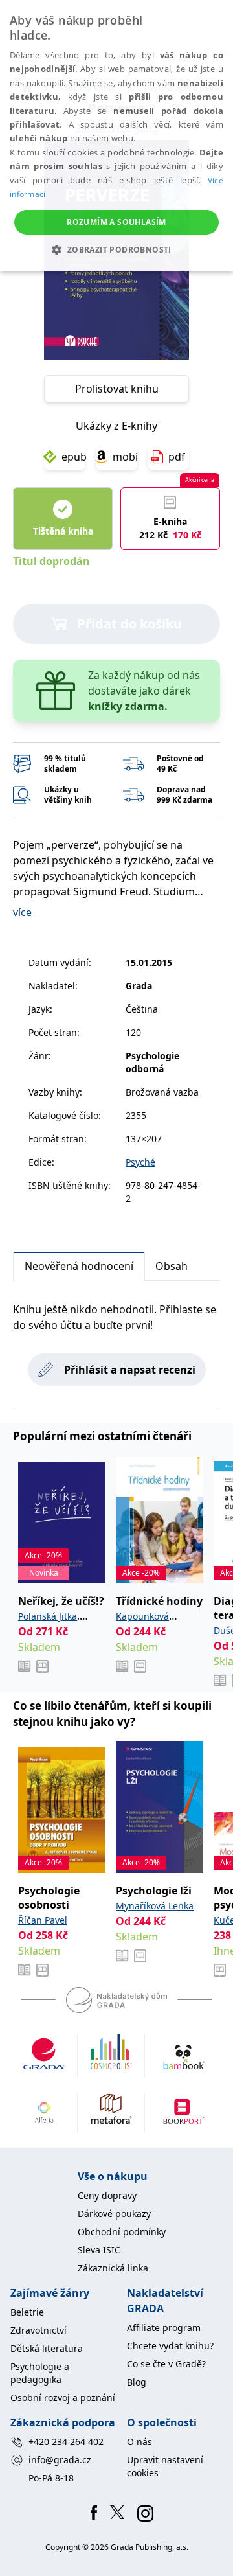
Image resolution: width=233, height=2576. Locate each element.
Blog (137, 2382)
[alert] (116, 135)
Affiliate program (164, 2328)
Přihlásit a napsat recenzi (130, 1370)
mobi (125, 457)
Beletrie (27, 2312)
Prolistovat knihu (117, 389)
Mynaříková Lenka (155, 1906)
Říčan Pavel (43, 1920)
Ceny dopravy (107, 2195)
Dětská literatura (47, 2348)
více (22, 912)
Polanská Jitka (48, 1616)
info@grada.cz (60, 2460)
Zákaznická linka (113, 2268)
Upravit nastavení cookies (165, 2466)
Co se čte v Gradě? (166, 2364)
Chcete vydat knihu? (170, 2346)
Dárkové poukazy (114, 2214)
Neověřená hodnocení (79, 1266)
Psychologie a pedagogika (40, 2373)
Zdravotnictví (39, 2330)
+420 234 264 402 (66, 2442)
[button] (116, 249)
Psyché (140, 1162)
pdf (177, 457)
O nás (139, 2442)
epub (73, 457)
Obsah (172, 1266)
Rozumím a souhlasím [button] (116, 222)
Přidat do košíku (129, 624)
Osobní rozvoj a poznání (63, 2398)
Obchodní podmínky (122, 2232)
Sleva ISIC (99, 2250)
